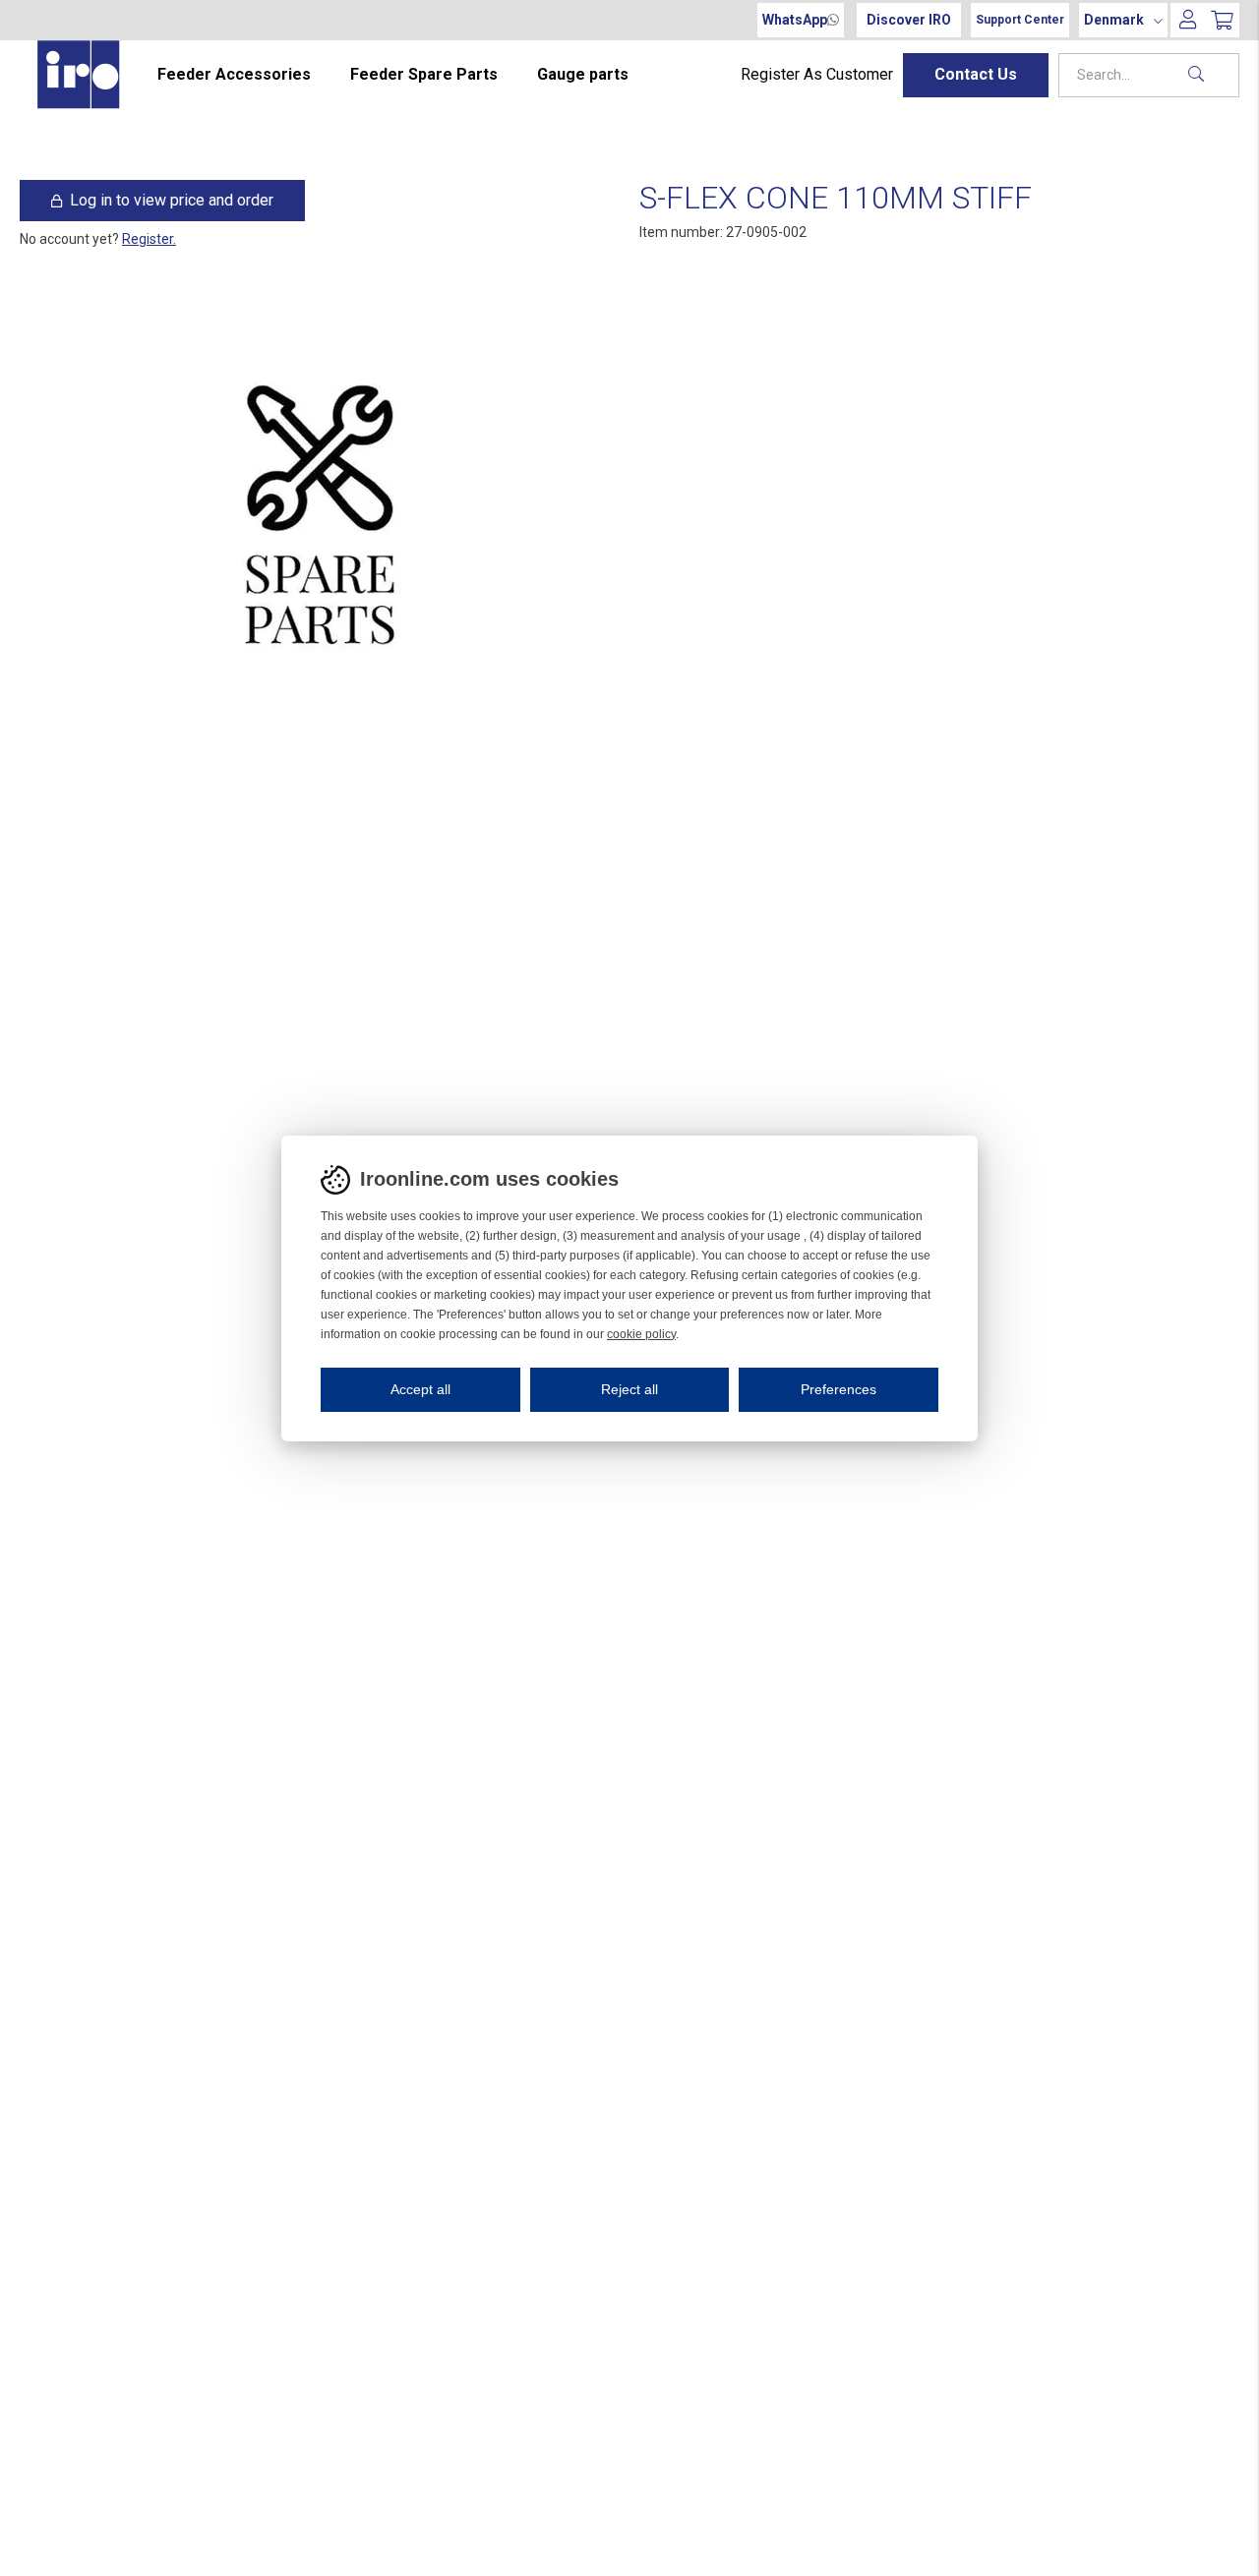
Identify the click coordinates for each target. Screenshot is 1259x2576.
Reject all (629, 1389)
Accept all (420, 1389)
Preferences (839, 1389)
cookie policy (641, 1334)
